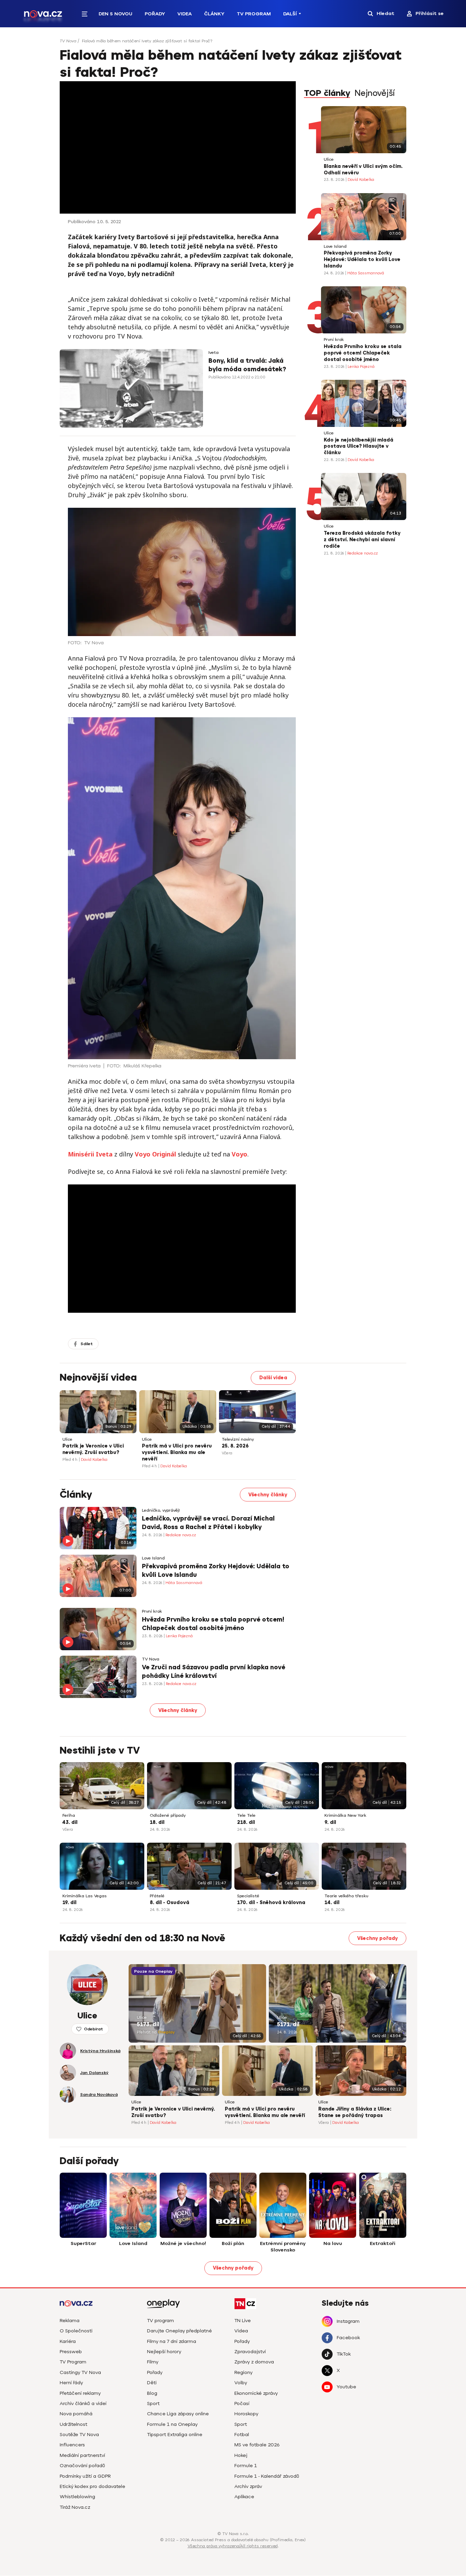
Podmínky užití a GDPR (85, 2476)
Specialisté (248, 1896)
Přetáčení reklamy (80, 2393)
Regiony (243, 2372)
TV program (161, 2321)
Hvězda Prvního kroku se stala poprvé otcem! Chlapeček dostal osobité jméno (363, 353)
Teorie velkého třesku (346, 1896)
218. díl (246, 1822)
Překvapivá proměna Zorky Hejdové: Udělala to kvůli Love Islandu (362, 260)
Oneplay (166, 2032)
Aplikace (244, 2497)
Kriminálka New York (345, 1816)
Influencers (72, 2445)
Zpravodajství (250, 2352)
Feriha (69, 1816)
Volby (241, 2383)
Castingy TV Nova (80, 2372)
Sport (153, 2404)
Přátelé (157, 1896)
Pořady (155, 14)
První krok (334, 340)
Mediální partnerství (82, 2455)
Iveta (214, 353)
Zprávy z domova (254, 2362)
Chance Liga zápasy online (178, 2414)
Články (214, 14)
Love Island (335, 247)
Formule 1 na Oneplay (172, 2424)
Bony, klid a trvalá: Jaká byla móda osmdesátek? (247, 365)
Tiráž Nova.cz (75, 2507)
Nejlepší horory (164, 2352)
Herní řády (71, 2383)
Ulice (329, 160)
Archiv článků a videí (83, 2404)
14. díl (332, 1903)
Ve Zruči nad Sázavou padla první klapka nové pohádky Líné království (214, 1672)
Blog (152, 2393)
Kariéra (68, 2341)
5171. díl (288, 2025)
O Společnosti (76, 2331)
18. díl (157, 1822)
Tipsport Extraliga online (175, 2435)
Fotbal (242, 2435)
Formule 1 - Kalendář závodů (267, 2476)
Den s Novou (115, 14)
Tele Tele (246, 1816)
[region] (233, 43)
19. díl (69, 1903)
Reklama (70, 2321)
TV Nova (68, 41)
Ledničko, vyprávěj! (161, 1510)
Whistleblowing (77, 2497)
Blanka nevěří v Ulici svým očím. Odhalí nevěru (363, 170)
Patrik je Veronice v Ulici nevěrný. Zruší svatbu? (93, 1449)
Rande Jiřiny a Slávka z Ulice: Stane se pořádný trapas (355, 2112)
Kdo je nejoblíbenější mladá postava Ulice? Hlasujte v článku (359, 447)
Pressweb (71, 2352)
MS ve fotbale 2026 (257, 2445)
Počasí (242, 2404)
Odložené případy (168, 1816)
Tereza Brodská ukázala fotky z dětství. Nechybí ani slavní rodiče (362, 540)
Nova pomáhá (76, 2414)
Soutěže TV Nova (79, 2435)
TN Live (243, 2321)
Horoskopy (246, 2414)
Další (290, 14)
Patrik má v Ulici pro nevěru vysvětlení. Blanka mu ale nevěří (177, 1452)
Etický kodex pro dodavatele (92, 2486)
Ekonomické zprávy (256, 2393)
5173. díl (148, 2025)
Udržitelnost (74, 2424)
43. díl (70, 1822)
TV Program (254, 14)
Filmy (153, 2362)
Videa (185, 14)
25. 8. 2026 (235, 1446)
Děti (152, 2383)
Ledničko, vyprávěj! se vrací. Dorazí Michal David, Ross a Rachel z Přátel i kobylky (208, 1523)
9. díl (330, 1822)
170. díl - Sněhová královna (271, 1903)
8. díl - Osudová (170, 1903)
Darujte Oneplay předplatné (179, 2331)
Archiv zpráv (248, 2486)
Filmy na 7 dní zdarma (172, 2341)
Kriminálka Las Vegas (85, 1896)
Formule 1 (246, 2466)
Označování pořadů (82, 2466)
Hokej (241, 2455)
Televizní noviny (238, 1440)
